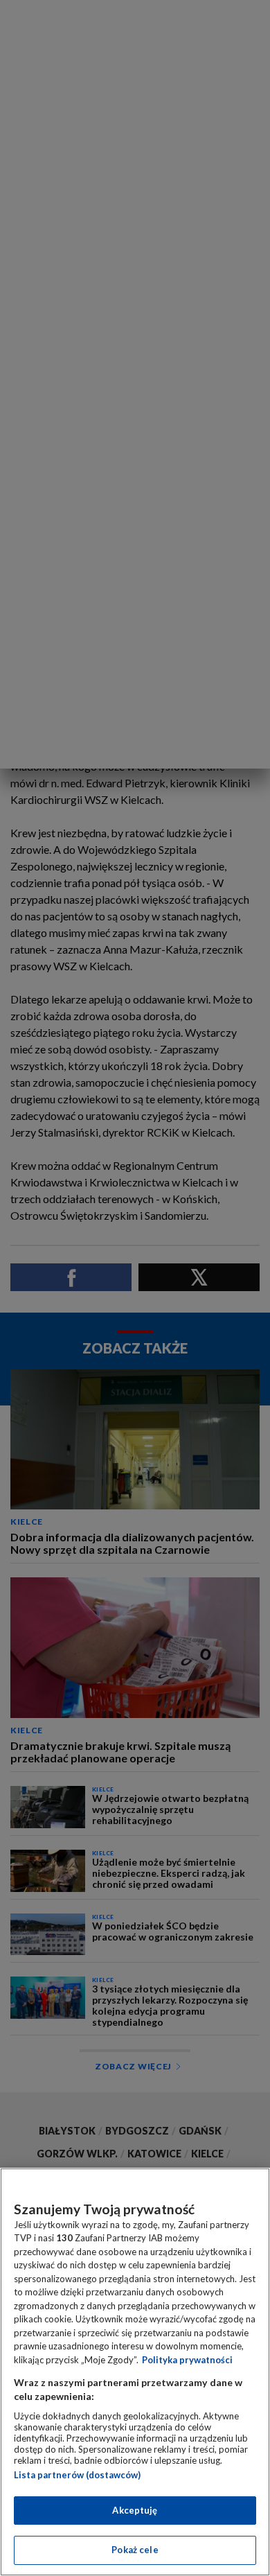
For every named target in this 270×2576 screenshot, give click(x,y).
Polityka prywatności (187, 2360)
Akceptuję (135, 2510)
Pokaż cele (135, 2550)
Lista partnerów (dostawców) (77, 2475)
